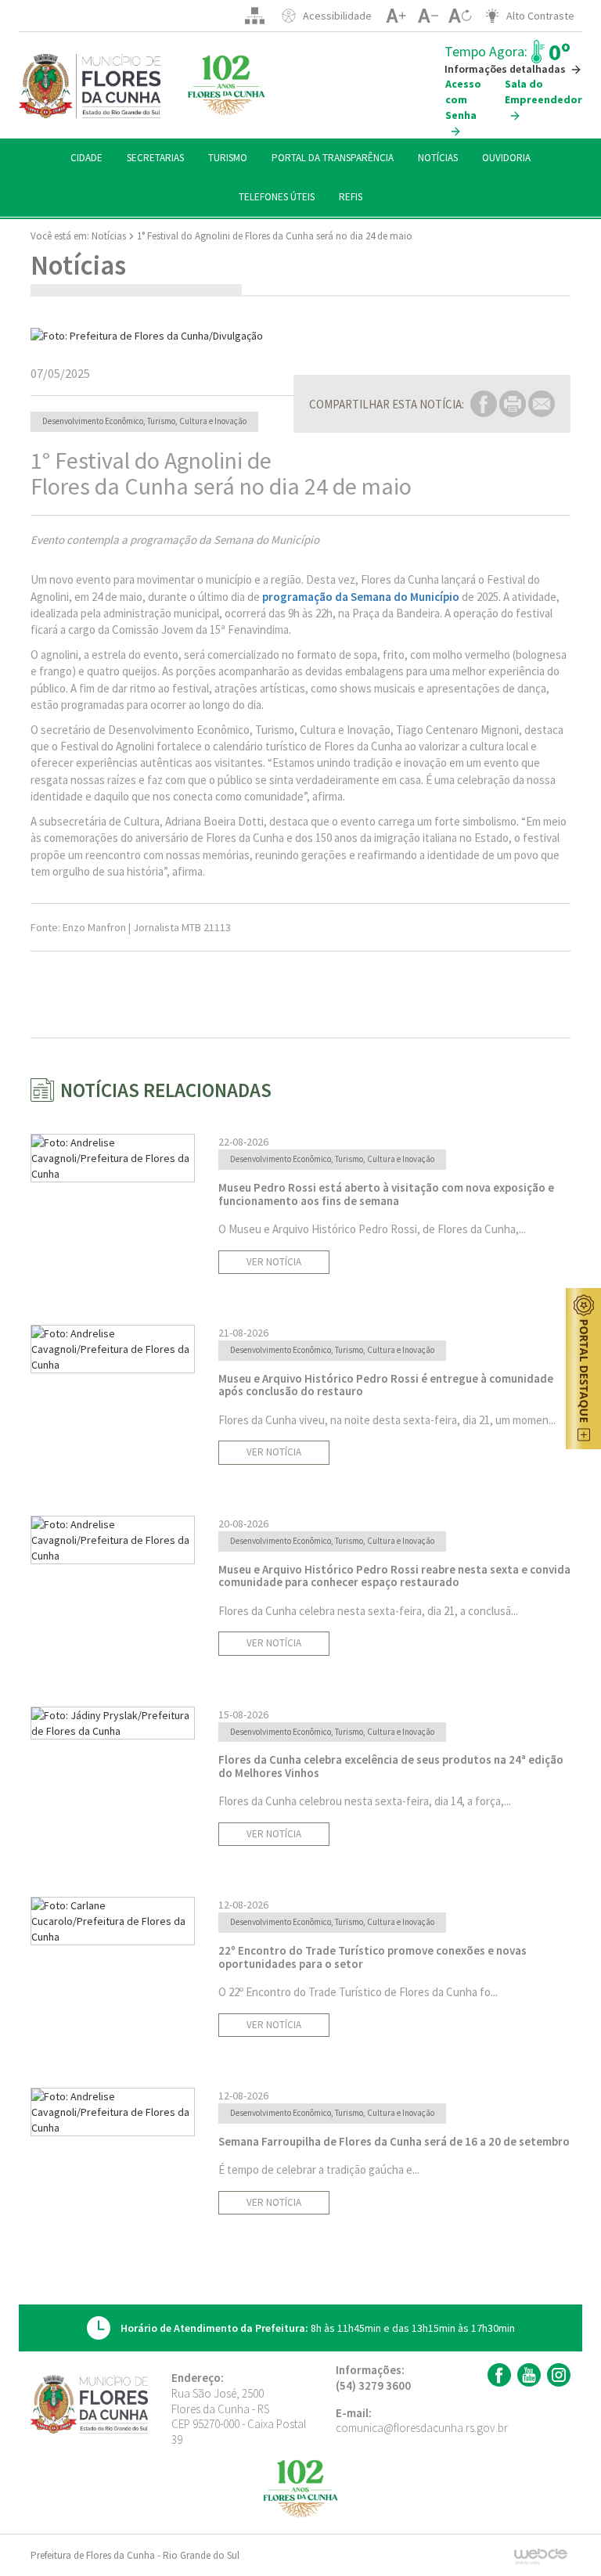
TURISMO (228, 158)
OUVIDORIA (506, 158)
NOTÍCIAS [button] (438, 158)
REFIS (351, 197)
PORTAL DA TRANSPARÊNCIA (333, 158)
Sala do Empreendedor (543, 92)
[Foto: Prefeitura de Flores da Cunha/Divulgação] (300, 336)
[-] (428, 16)
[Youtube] (527, 2375)
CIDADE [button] (86, 158)
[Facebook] (497, 2375)
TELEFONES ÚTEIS (277, 197)
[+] (396, 16)
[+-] (460, 16)
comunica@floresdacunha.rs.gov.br (422, 2428)
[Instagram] (557, 2375)
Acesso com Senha (463, 99)
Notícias (109, 236)
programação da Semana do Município (361, 597)
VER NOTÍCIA (274, 1262)
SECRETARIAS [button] (155, 158)
